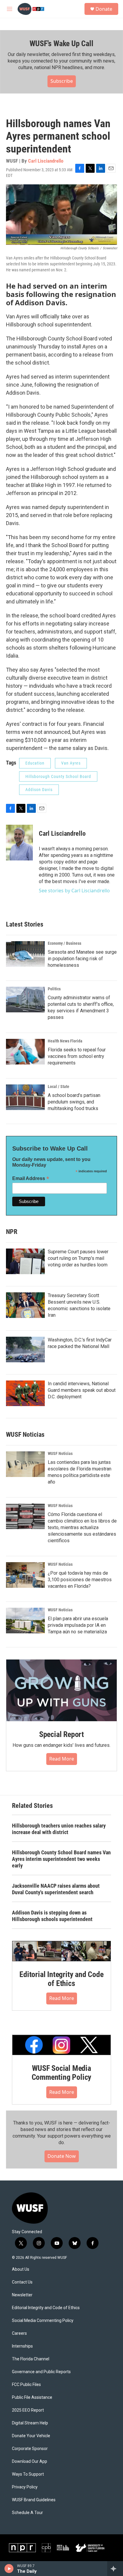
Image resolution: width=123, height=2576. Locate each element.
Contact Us (22, 2282)
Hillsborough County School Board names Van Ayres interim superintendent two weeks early (61, 1859)
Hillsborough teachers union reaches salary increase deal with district (59, 1829)
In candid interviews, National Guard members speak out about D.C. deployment (82, 1390)
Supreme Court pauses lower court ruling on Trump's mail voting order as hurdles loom (78, 1258)
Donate (104, 9)
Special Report (61, 1734)
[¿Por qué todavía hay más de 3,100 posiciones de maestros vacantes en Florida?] (25, 1575)
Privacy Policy (25, 2487)
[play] (9, 2569)
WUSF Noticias (60, 1453)
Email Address (31, 1178)
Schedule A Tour (27, 2513)
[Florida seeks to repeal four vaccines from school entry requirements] (25, 1052)
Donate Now (62, 2156)
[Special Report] (61, 1691)
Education (35, 763)
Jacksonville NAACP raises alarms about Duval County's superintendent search (56, 1889)
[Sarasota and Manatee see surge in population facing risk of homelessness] (25, 954)
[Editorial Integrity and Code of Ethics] (61, 1951)
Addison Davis (39, 790)
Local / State (59, 1087)
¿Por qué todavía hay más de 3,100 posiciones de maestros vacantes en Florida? (80, 1580)
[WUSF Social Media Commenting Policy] (61, 2045)
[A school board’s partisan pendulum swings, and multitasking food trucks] (25, 1097)
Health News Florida (65, 1041)
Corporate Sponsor (30, 2449)
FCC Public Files (26, 2385)
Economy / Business (64, 943)
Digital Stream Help (30, 2423)
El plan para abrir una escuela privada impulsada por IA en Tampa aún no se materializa (78, 1625)
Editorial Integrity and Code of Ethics (61, 1979)
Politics (54, 989)
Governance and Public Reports (41, 2372)
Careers (19, 2333)
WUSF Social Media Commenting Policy (62, 2073)
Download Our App (30, 2461)
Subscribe (62, 81)
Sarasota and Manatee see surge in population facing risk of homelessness (82, 959)
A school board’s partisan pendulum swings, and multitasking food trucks (74, 1102)
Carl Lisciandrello (46, 161)
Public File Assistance (32, 2397)
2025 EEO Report (28, 2410)
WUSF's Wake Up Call (61, 43)
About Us (21, 2269)
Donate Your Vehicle (31, 2436)
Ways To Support (28, 2474)
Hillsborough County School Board (58, 776)
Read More (62, 1759)
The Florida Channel (31, 2359)
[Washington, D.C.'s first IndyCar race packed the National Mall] (25, 1350)
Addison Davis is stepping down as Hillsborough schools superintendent (52, 1916)
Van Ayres (71, 763)
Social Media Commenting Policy (43, 2321)
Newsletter (22, 2295)
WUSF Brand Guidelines (34, 2500)
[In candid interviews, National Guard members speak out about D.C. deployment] (25, 1393)
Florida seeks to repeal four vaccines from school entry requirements (77, 1056)
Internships (22, 2346)
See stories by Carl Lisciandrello (74, 891)
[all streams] (115, 2569)
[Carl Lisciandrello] (19, 843)
